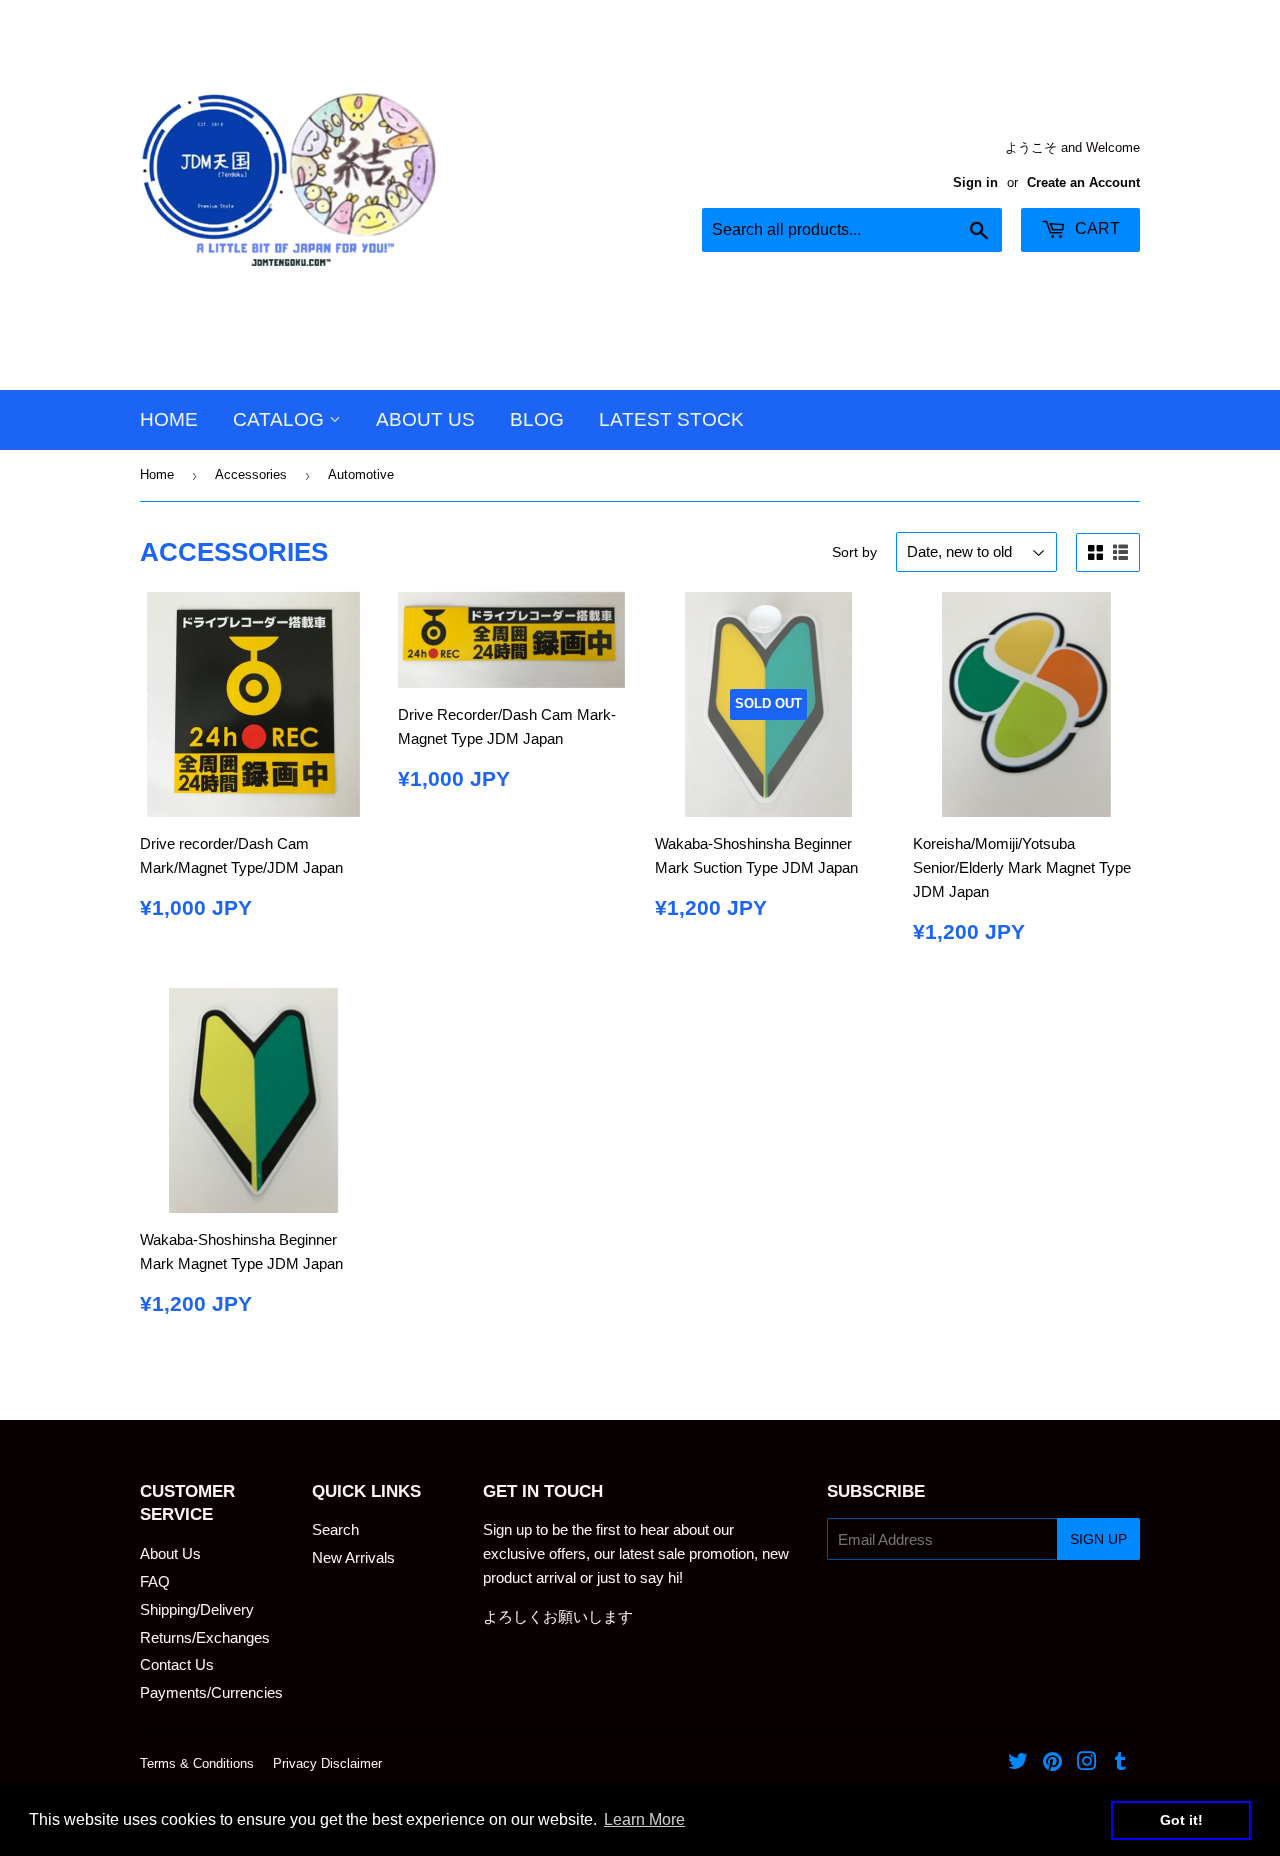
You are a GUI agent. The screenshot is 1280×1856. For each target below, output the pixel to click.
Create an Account (1083, 182)
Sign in (975, 182)
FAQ (155, 1581)
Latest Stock (671, 419)
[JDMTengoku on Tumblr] (1120, 1763)
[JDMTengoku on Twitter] (1018, 1763)
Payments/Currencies (211, 1692)
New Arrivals (353, 1557)
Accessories (251, 474)
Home (169, 419)
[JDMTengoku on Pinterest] (1052, 1763)
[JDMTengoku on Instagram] (1087, 1763)
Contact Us (177, 1664)
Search (335, 1529)
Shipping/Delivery (197, 1609)
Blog (537, 419)
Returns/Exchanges (205, 1637)
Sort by (854, 552)
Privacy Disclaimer (327, 1763)
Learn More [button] (644, 1819)
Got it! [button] (1181, 1820)
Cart (1095, 228)
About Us (425, 419)
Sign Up (1098, 1539)
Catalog (281, 419)
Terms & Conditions (197, 1763)
